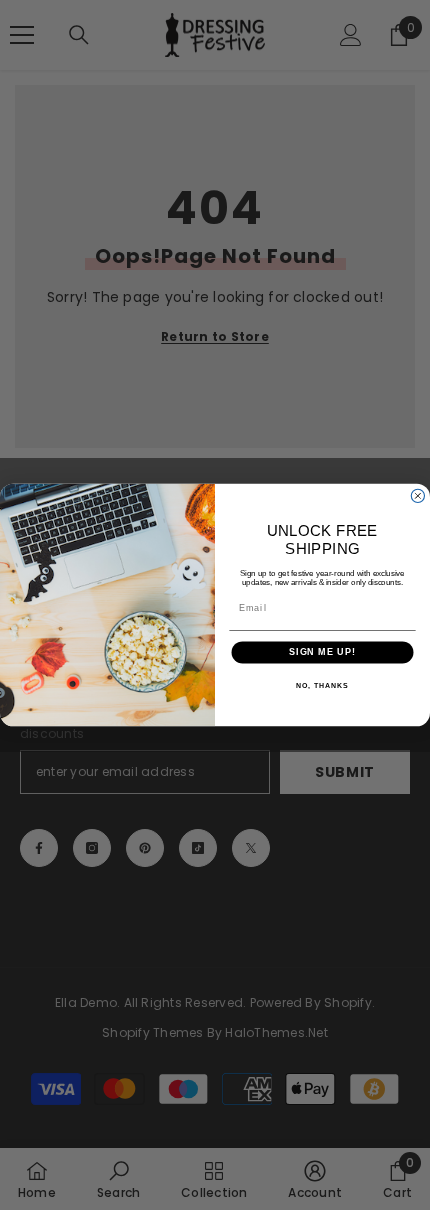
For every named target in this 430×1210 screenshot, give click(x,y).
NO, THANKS (322, 686)
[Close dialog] (417, 495)
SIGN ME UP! (322, 652)
